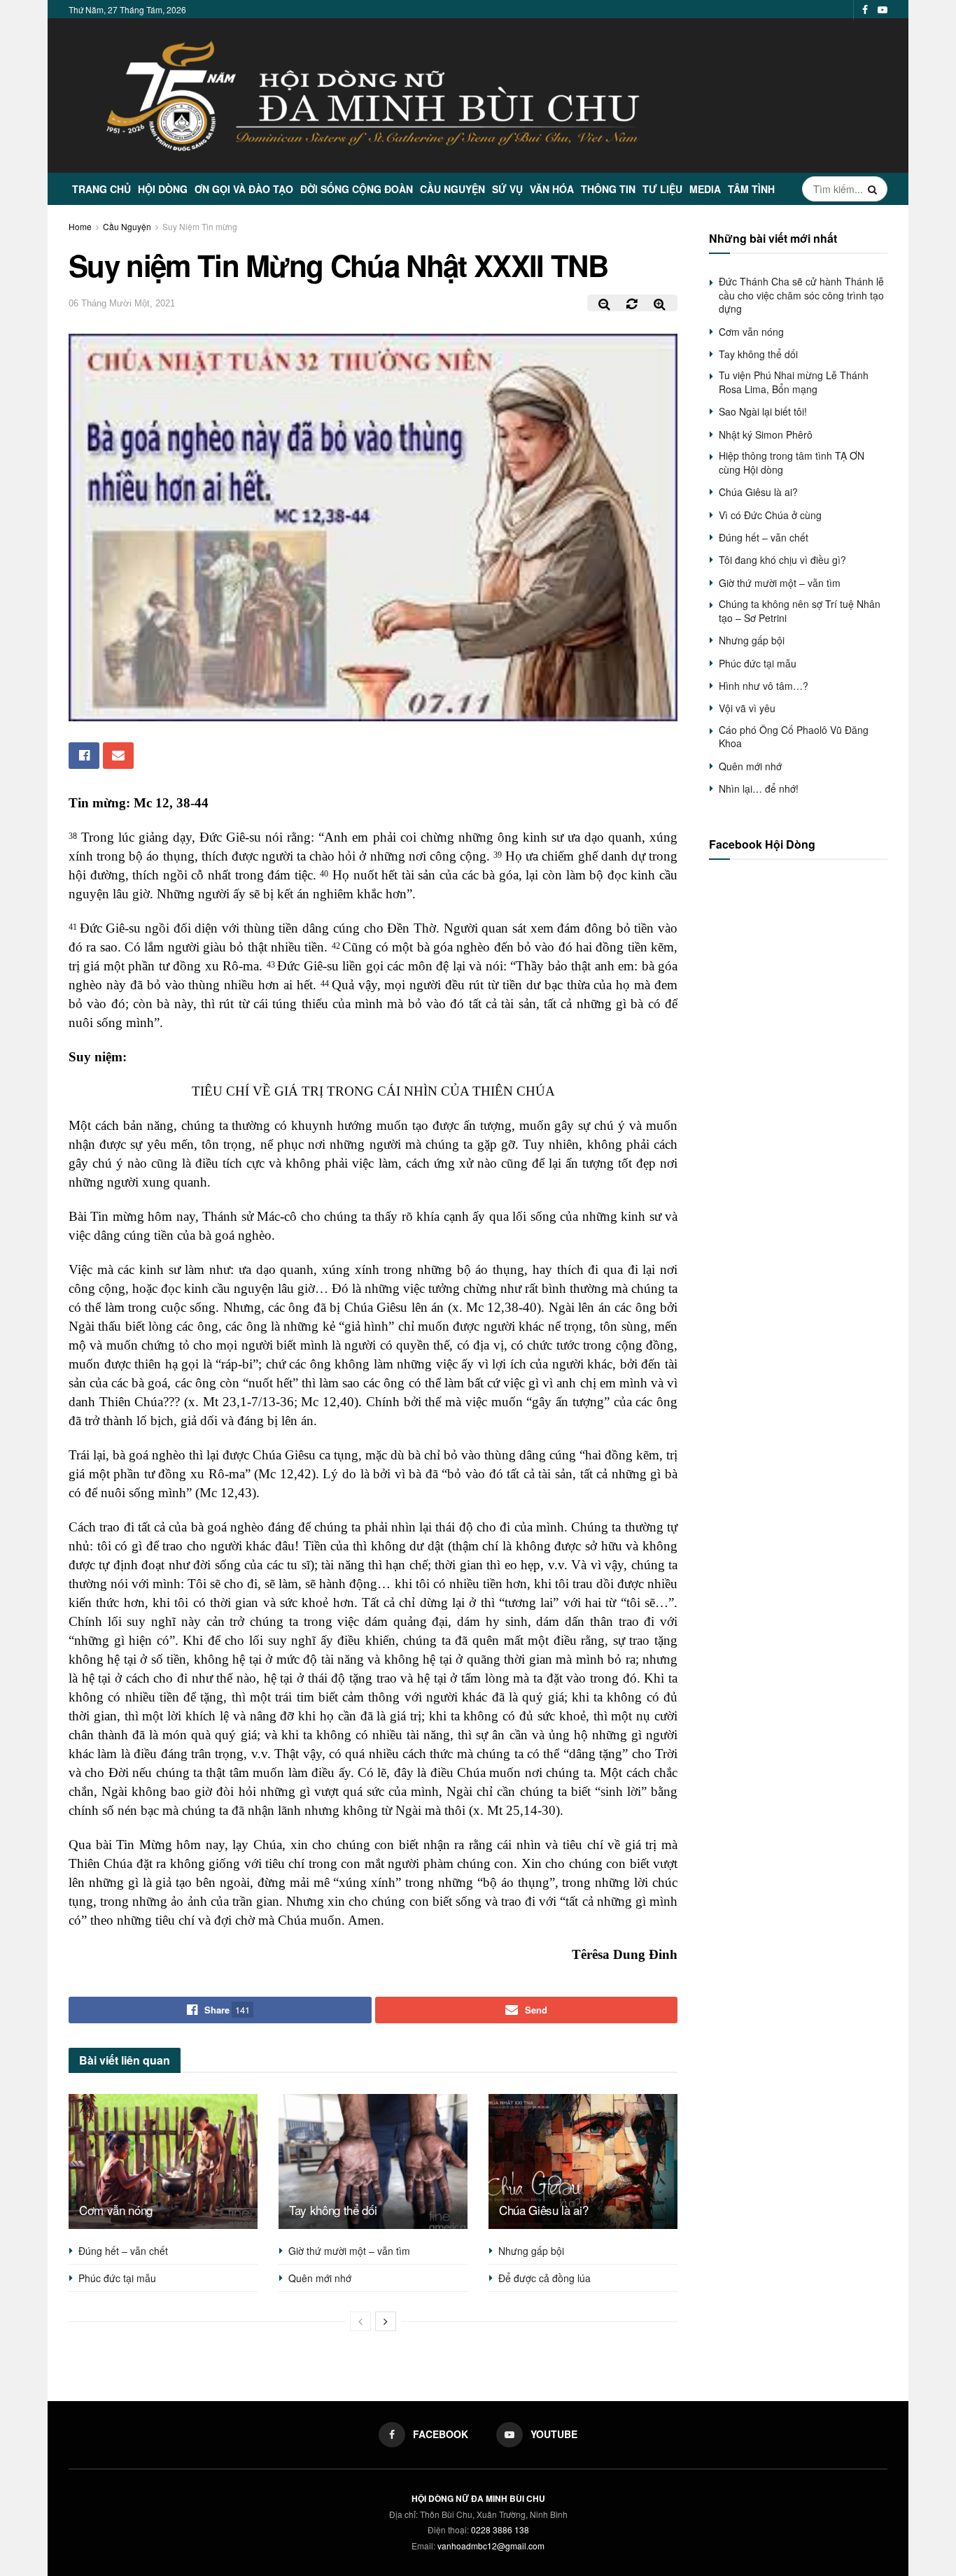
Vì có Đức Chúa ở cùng (770, 515)
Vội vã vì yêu (747, 708)
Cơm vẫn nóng (116, 2210)
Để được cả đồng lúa (544, 2278)
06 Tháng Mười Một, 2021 (122, 303)
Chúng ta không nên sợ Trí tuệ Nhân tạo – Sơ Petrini (800, 611)
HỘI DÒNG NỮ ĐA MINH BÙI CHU (478, 2498)
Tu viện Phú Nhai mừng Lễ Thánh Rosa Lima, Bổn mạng (794, 382)
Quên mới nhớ (320, 2278)
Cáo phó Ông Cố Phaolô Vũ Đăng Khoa (794, 737)
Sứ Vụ (507, 189)
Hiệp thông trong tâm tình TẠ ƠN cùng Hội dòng (792, 462)
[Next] (386, 2321)
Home (80, 226)
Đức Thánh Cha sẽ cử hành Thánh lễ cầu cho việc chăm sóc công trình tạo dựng (801, 295)
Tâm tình (751, 189)
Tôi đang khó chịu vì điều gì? (782, 560)
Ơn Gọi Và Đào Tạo (244, 189)
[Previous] (360, 2321)
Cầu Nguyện (452, 189)
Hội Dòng (163, 189)
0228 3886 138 (500, 2529)
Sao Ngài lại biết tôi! (763, 411)
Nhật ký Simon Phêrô (766, 434)
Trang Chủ (101, 189)
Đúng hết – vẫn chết (123, 2251)
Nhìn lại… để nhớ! (759, 788)
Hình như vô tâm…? (764, 686)
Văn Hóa (552, 189)
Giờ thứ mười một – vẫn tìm (349, 2251)
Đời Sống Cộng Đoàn (357, 189)
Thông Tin (608, 189)
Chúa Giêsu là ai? (543, 2210)
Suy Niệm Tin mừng (200, 226)
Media (705, 189)
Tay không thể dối (333, 2210)
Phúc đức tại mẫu (117, 2278)
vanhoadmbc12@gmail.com (491, 2546)
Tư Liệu (662, 189)
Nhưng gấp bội (531, 2251)
